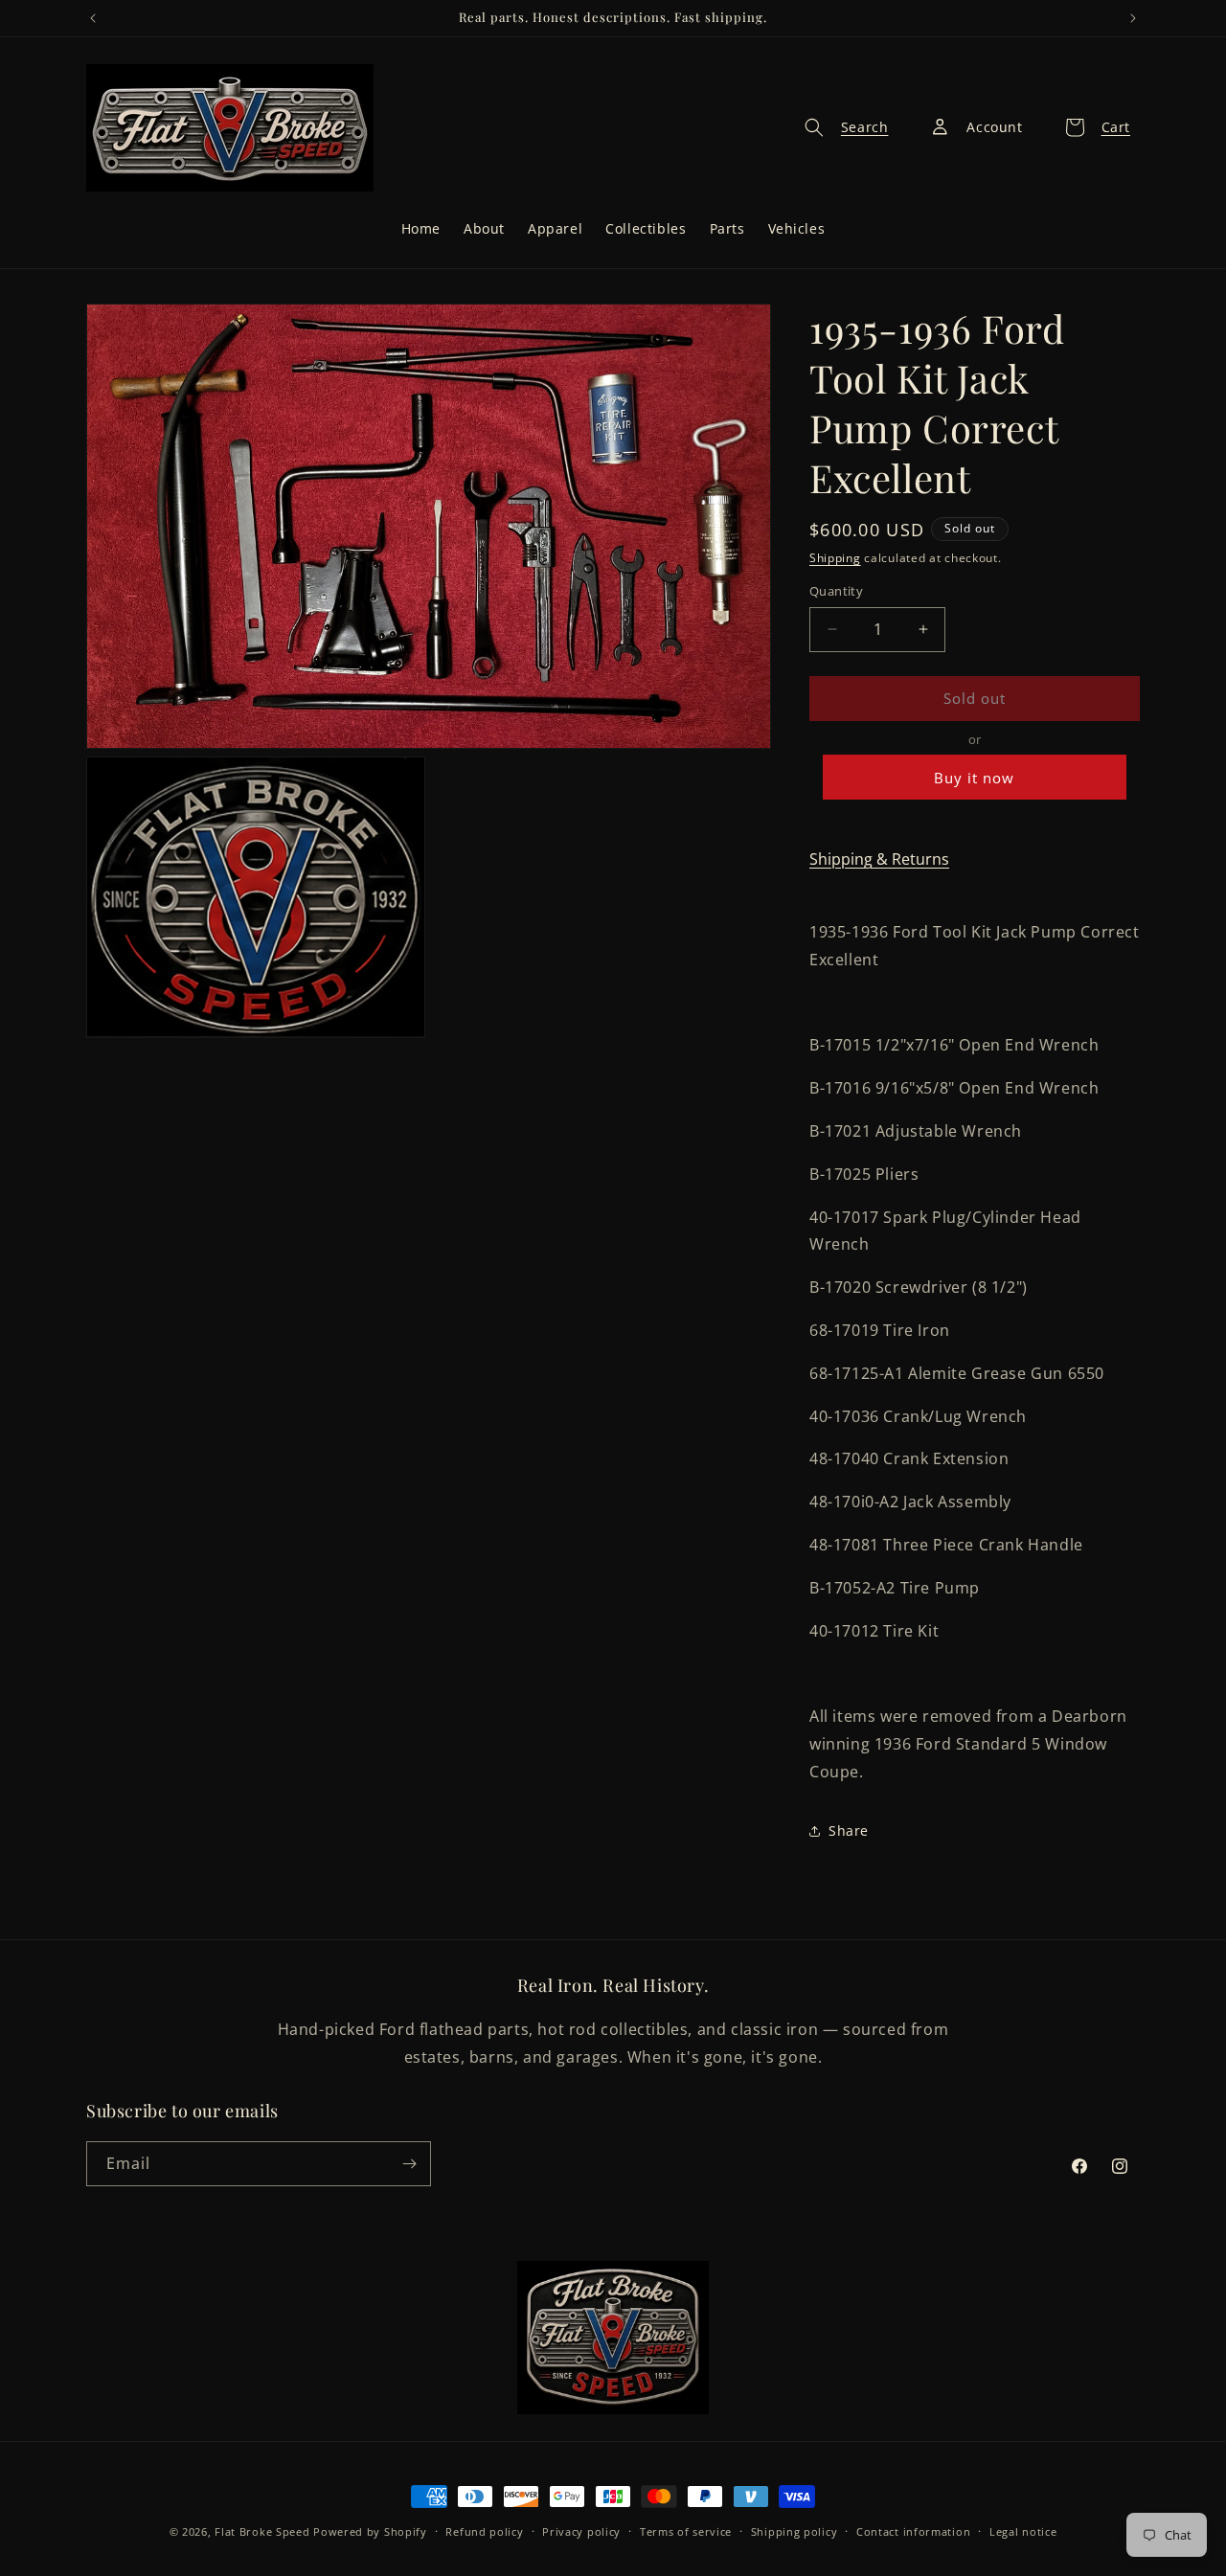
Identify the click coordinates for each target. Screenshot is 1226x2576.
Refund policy (484, 2531)
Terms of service (686, 2531)
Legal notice (1023, 2531)
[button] (841, 127)
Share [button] (849, 1830)
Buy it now (974, 778)
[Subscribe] (409, 2164)
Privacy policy (581, 2531)
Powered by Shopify (370, 2531)
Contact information (913, 2531)
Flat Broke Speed (262, 2531)
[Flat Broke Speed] (613, 2337)
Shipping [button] (835, 558)
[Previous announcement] (93, 18)
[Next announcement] (1133, 18)
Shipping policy (795, 2531)
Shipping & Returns (879, 859)
